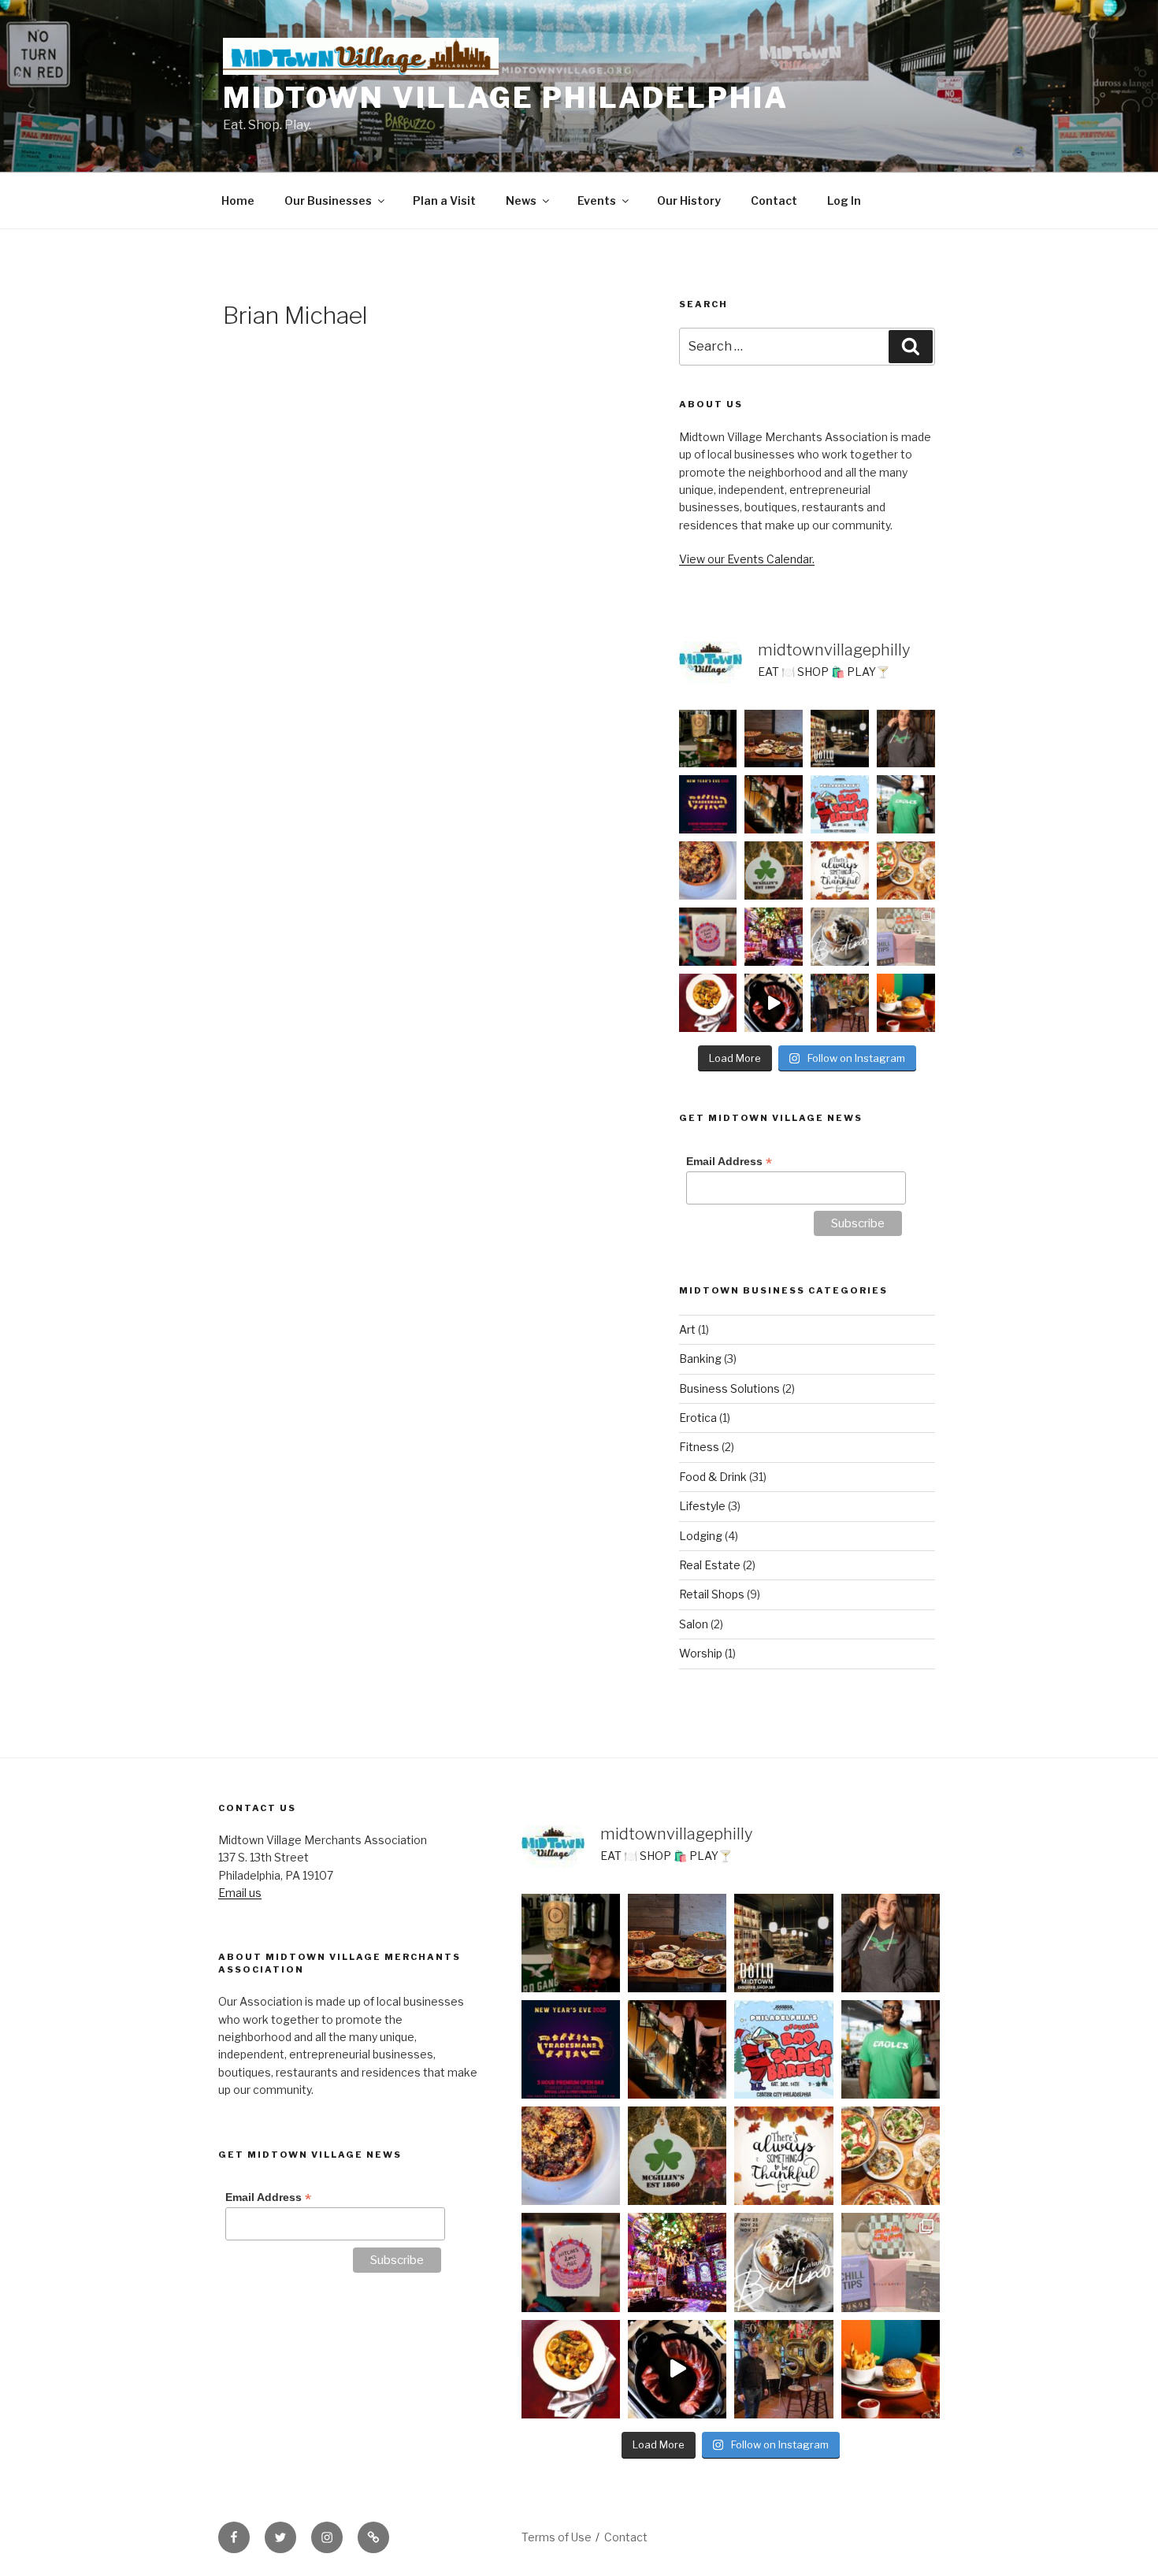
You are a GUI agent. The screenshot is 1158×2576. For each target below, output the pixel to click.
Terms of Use (557, 2537)
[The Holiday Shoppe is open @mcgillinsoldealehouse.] (774, 870)
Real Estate (710, 1565)
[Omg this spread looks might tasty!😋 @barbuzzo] (774, 739)
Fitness (699, 1447)
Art (687, 1329)
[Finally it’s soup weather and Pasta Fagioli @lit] (708, 1003)
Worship (701, 1653)
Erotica (698, 1418)
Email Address (729, 1162)
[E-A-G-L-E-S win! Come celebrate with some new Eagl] (906, 804)
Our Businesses (328, 200)
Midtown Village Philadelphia (506, 98)
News (521, 200)
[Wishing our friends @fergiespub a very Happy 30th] (774, 804)
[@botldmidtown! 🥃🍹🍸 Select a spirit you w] (708, 739)
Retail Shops (712, 1594)
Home (238, 200)
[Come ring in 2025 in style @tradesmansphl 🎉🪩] (708, 804)
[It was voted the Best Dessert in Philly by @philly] (840, 937)
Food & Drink (713, 1477)
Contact (774, 200)
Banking (700, 1359)
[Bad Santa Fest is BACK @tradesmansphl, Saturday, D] (840, 804)
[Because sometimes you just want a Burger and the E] (906, 1003)
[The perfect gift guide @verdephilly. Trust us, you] (906, 937)
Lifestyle (702, 1506)
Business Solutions (729, 1388)
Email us (240, 1893)
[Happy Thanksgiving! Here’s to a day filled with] (840, 870)
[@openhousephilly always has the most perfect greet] (708, 937)
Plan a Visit (444, 200)
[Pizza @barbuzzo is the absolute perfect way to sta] (906, 870)
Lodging (701, 1536)
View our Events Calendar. (747, 559)
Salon (694, 1624)
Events (597, 200)
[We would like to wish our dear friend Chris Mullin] (840, 1003)
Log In (844, 200)
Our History (689, 200)
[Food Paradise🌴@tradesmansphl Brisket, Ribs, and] (774, 1003)
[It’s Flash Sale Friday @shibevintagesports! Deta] (906, 739)
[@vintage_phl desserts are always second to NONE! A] (708, 870)
